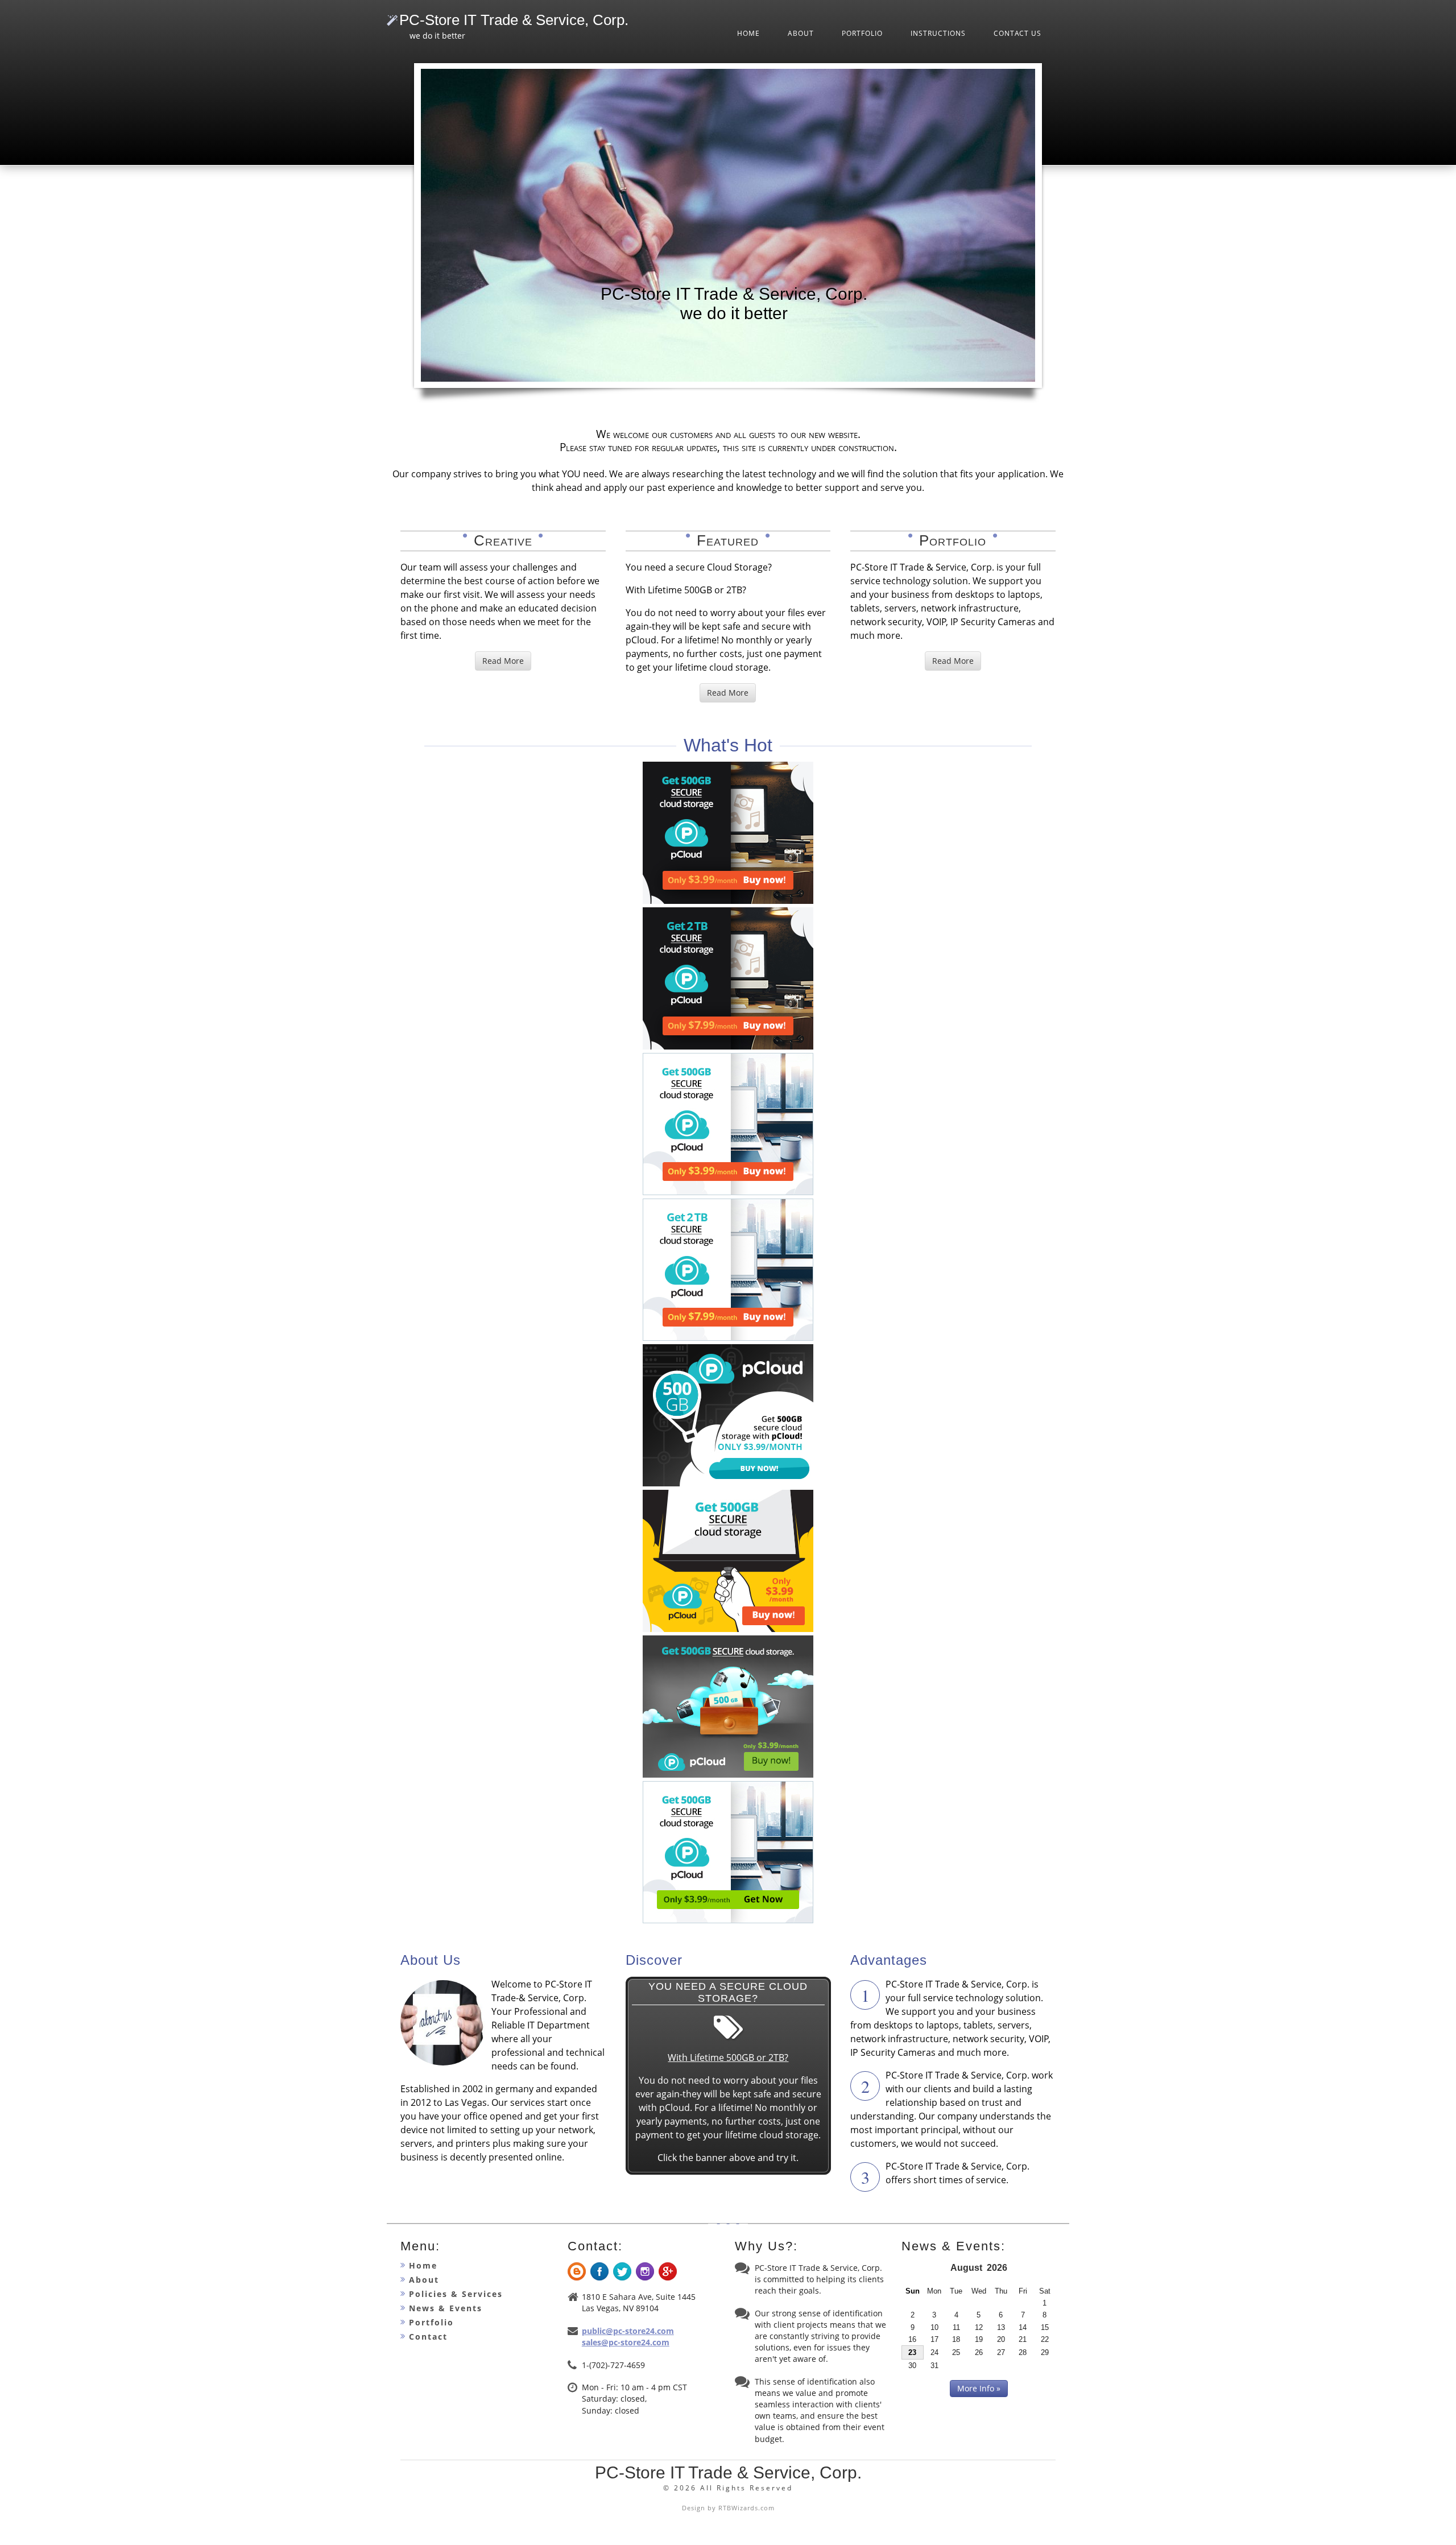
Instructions (938, 33)
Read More (503, 661)
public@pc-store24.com (628, 2331)
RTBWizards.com (746, 2508)
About (801, 33)
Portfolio (862, 33)
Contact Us (1017, 33)
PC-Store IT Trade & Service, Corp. (514, 20)
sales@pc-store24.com (626, 2342)
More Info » (979, 2388)
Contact (428, 2337)
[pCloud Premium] (728, 900)
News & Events (446, 2308)
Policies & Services (456, 2294)
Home (748, 33)
